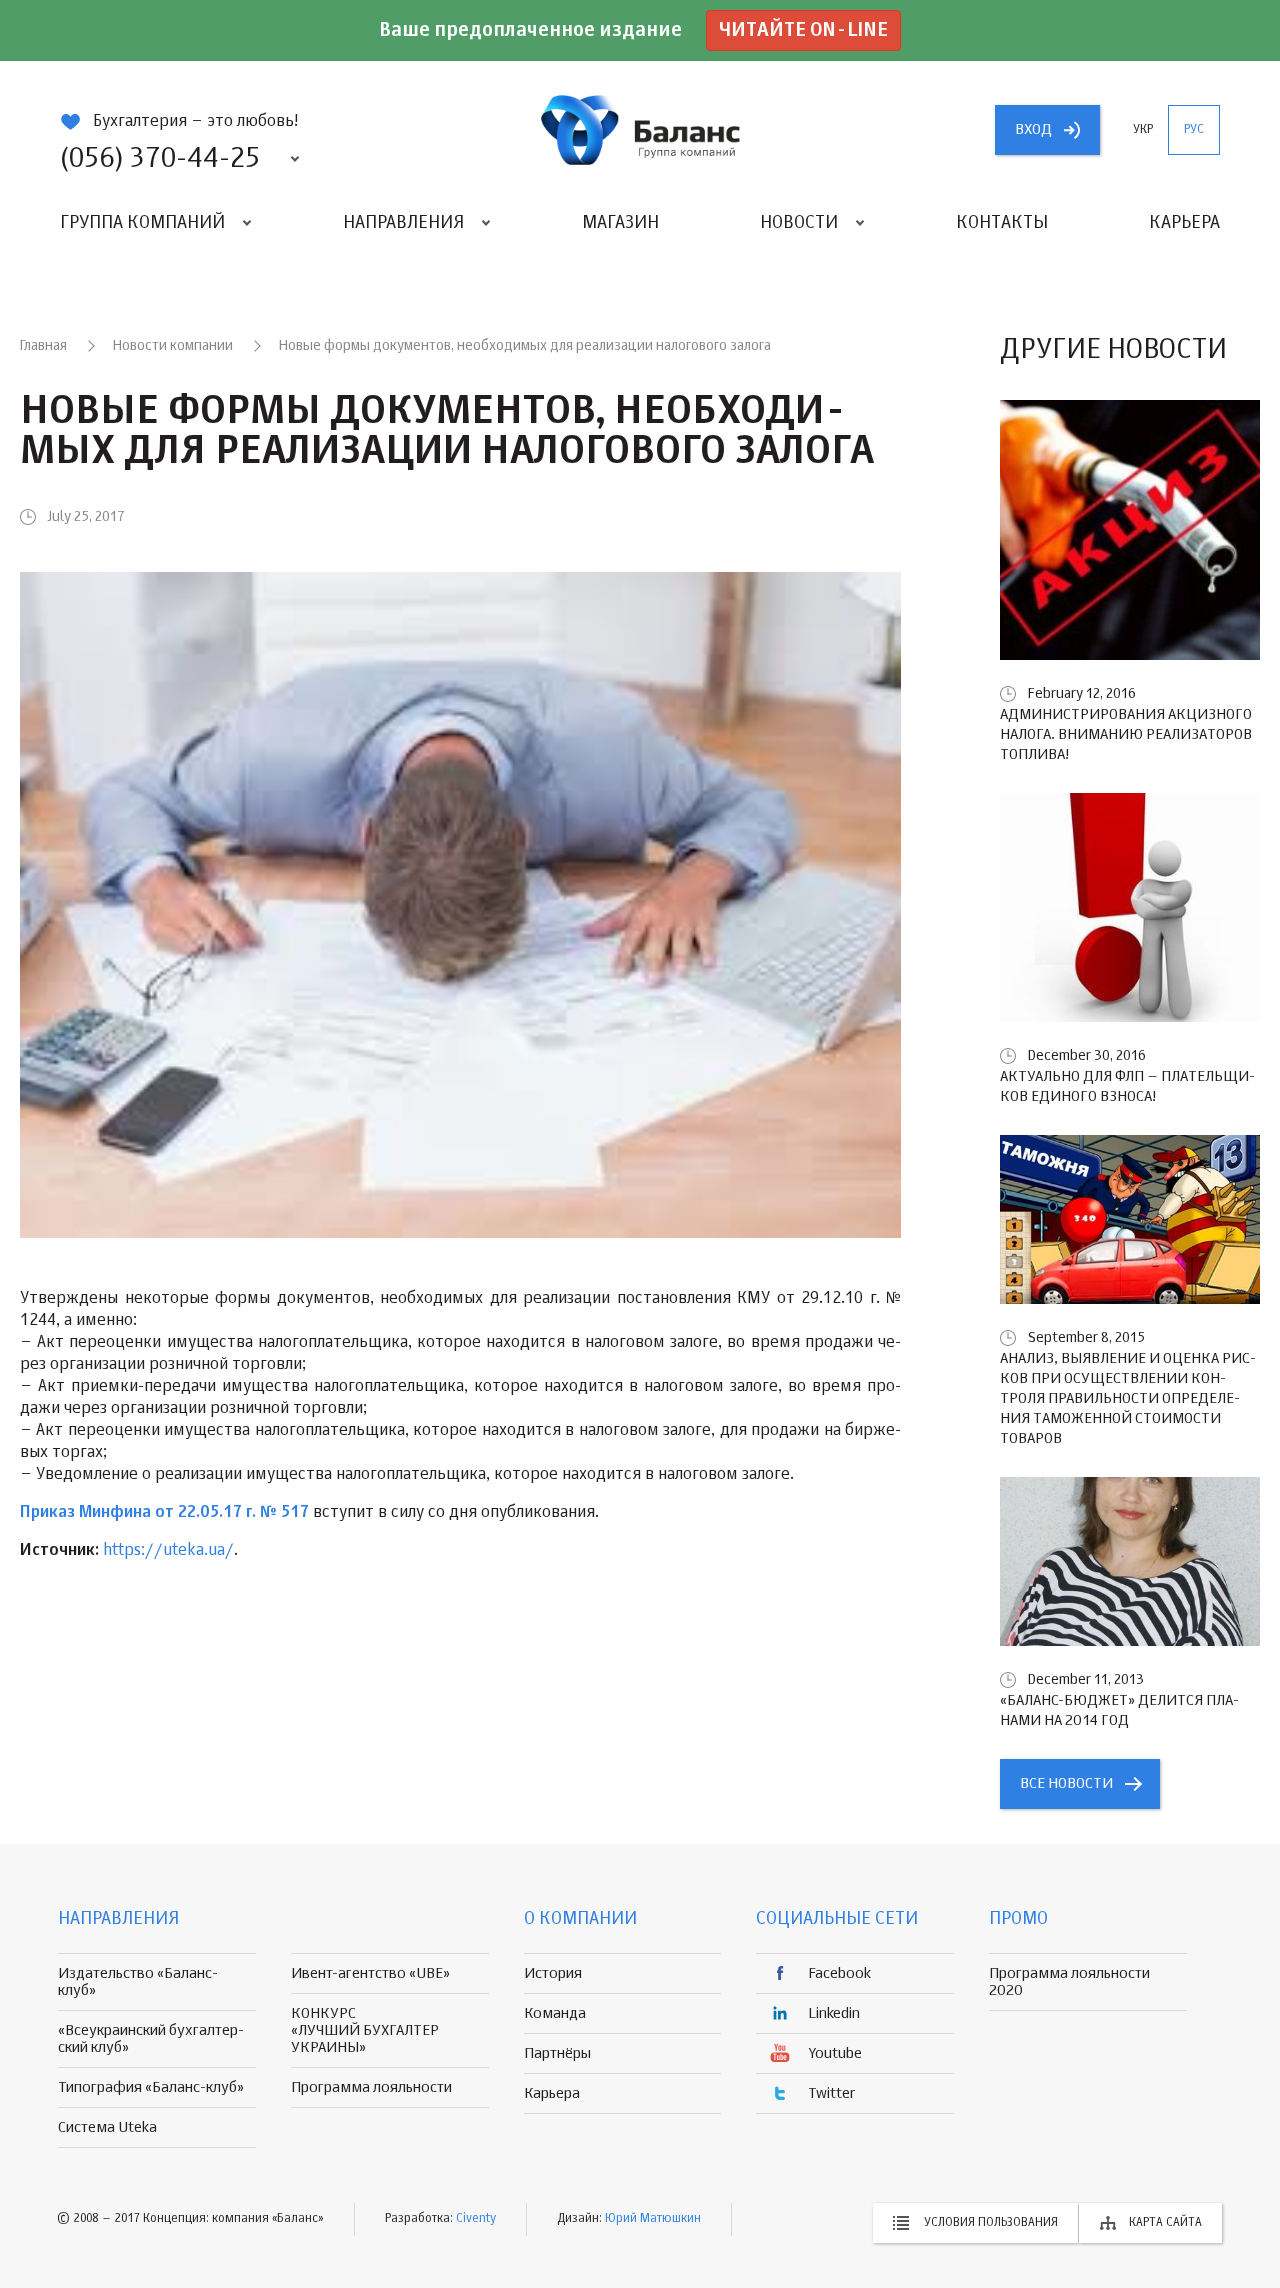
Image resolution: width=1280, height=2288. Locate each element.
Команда (555, 2013)
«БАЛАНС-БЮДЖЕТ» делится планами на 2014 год (1119, 1710)
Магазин (620, 223)
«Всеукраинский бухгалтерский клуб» (151, 2039)
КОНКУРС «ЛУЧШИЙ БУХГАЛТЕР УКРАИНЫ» (365, 2030)
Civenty (476, 2219)
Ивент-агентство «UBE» (370, 1973)
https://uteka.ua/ (168, 1551)
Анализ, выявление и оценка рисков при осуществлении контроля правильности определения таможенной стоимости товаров (1128, 1398)
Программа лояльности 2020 (1069, 1982)
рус (1194, 130)
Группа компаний (142, 223)
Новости (799, 223)
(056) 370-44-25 (160, 159)
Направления (403, 223)
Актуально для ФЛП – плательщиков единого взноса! (1127, 1086)
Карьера (1184, 223)
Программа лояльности (371, 2087)
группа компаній (640, 130)
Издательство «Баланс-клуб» (138, 1982)
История (553, 1973)
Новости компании (173, 346)
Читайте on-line (803, 30)
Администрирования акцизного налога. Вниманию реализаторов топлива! (1126, 734)
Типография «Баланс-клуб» (151, 2087)
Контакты (1002, 223)
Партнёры (557, 2053)
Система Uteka (107, 2127)
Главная (43, 346)
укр (1143, 130)
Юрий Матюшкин (653, 2219)
